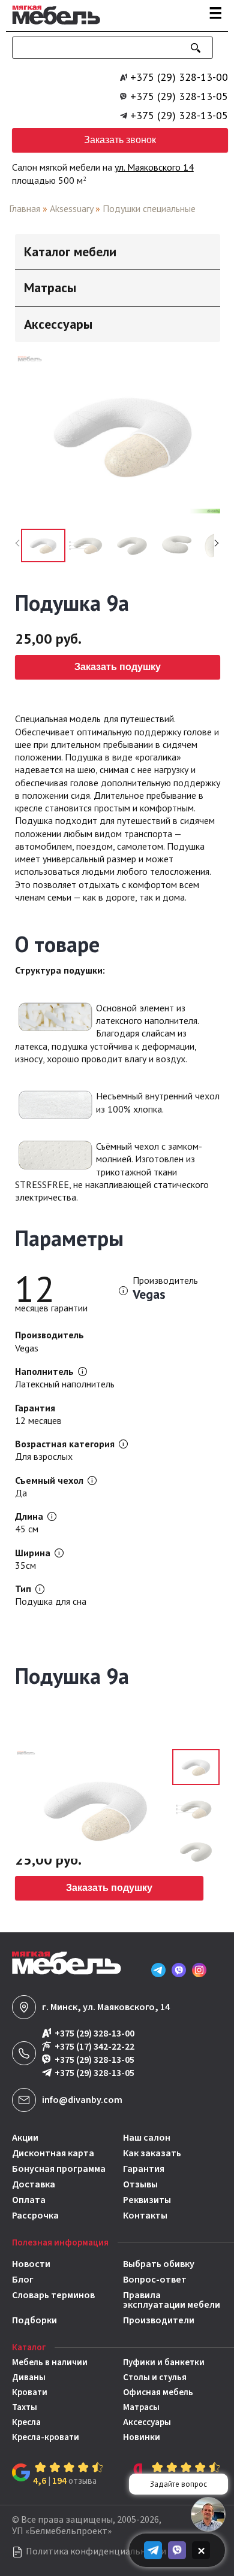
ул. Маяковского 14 (154, 167)
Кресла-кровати (46, 2437)
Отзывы (140, 2184)
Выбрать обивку (159, 2264)
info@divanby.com (82, 2100)
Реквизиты (147, 2200)
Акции (25, 2138)
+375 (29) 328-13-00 (179, 77)
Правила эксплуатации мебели (172, 2300)
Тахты (25, 2407)
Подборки (34, 2320)
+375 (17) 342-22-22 (94, 2047)
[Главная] (53, 26)
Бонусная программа (59, 2169)
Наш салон (147, 2138)
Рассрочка (35, 2216)
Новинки (142, 2437)
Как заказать (152, 2153)
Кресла (26, 2422)
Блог (23, 2280)
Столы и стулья (155, 2378)
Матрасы (141, 2407)
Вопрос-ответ (155, 2280)
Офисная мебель (158, 2392)
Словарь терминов (53, 2296)
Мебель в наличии (50, 2363)
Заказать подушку (118, 667)
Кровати (30, 2392)
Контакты (145, 2216)
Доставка (34, 2184)
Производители (159, 2320)
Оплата (29, 2200)
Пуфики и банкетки (164, 2363)
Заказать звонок (120, 140)
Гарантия (144, 2169)
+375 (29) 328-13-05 (179, 96)
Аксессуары (147, 2422)
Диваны (29, 2378)
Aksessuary (71, 208)
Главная (25, 208)
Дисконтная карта (53, 2153)
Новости (31, 2264)
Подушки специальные (149, 208)
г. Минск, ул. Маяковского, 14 (106, 2007)
